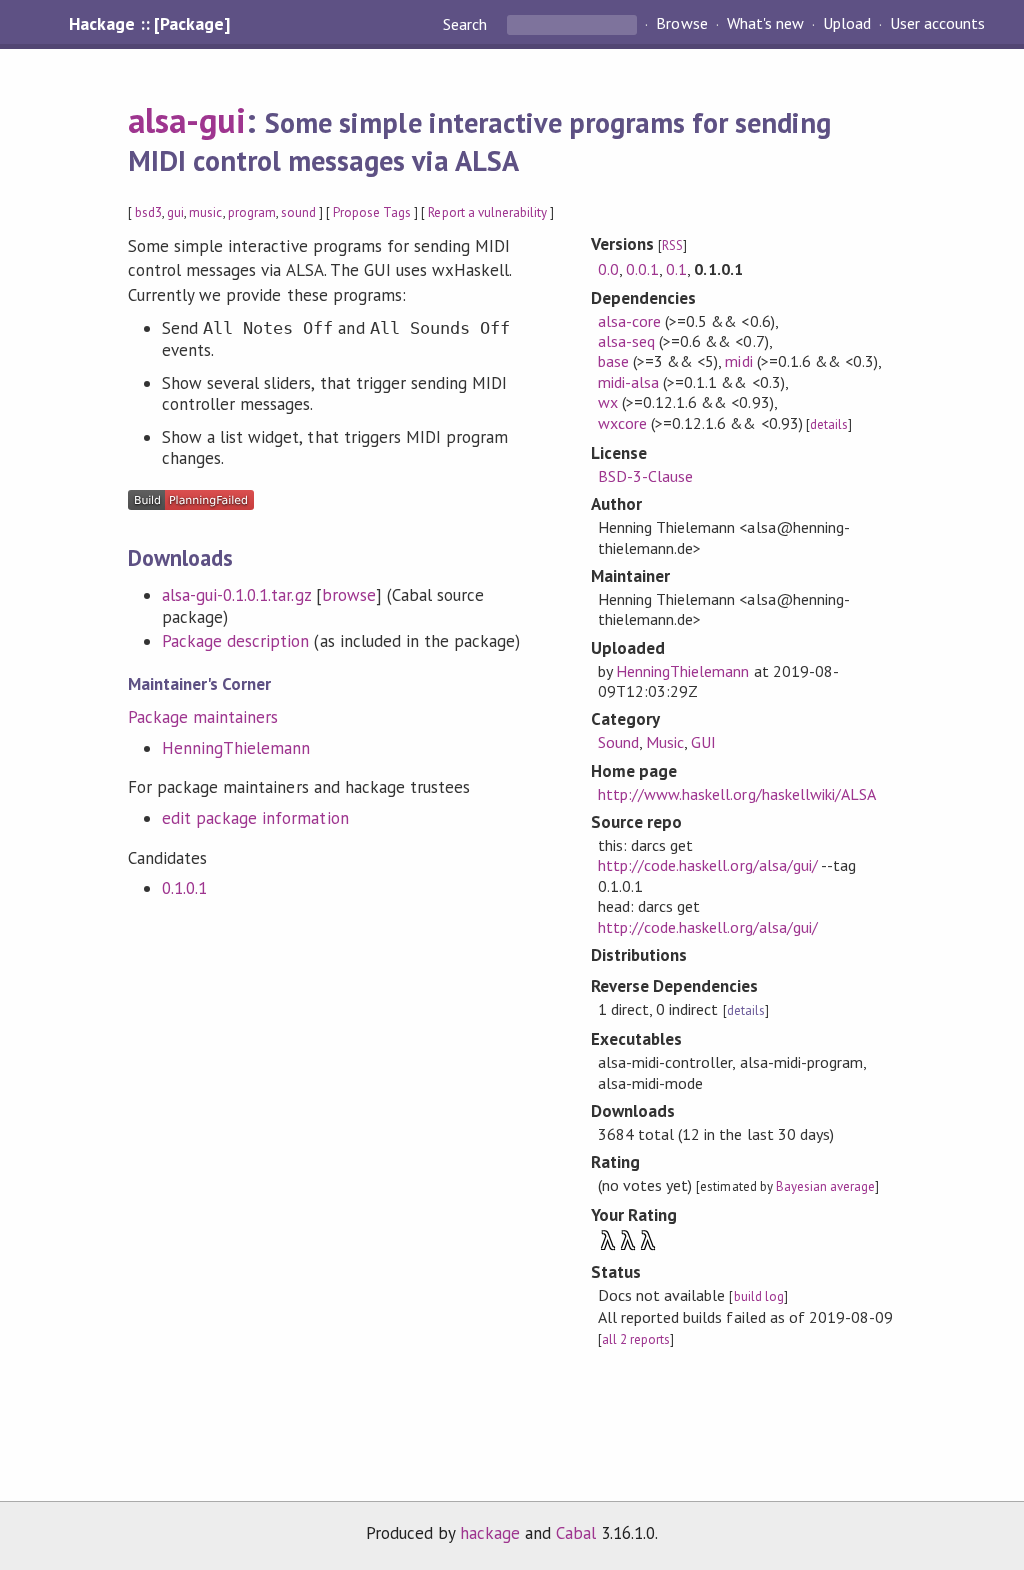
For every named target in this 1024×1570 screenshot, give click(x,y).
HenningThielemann (236, 748)
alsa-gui (187, 120)
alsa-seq (626, 341)
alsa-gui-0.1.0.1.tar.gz (236, 595)
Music (665, 742)
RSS (672, 245)
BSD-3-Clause (645, 476)
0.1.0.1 (184, 888)
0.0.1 (642, 269)
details (829, 424)
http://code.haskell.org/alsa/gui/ (708, 865)
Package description (235, 641)
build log (759, 1296)
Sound (618, 742)
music (205, 212)
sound (298, 212)
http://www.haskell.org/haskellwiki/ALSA (737, 794)
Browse (681, 24)
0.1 (676, 269)
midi (738, 361)
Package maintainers (203, 717)
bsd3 (148, 212)
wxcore (622, 423)
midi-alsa (628, 382)
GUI (703, 742)
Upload (847, 24)
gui (175, 212)
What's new (765, 24)
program (252, 212)
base (613, 361)
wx (608, 402)
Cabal (576, 1533)
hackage (490, 1533)
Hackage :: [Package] (149, 24)
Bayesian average (825, 1186)
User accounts (937, 24)
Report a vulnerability (487, 212)
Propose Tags (372, 212)
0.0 (608, 269)
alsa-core (629, 321)
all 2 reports (636, 1339)
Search (467, 24)
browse (349, 595)
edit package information (255, 818)
